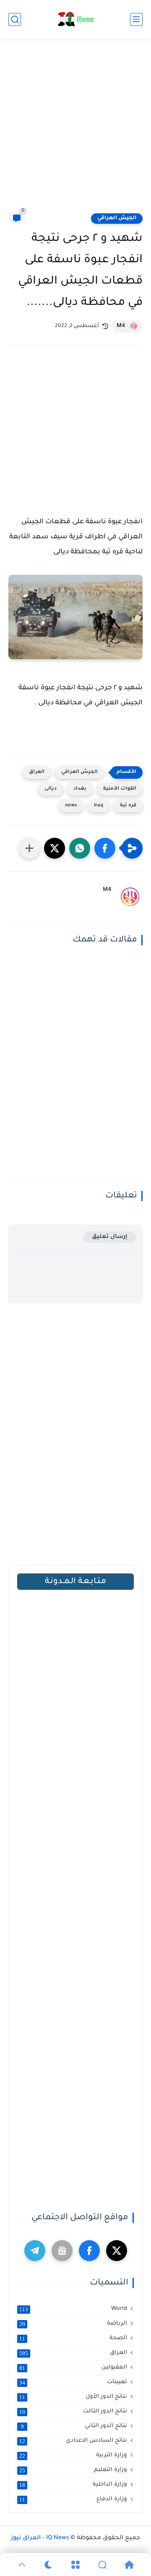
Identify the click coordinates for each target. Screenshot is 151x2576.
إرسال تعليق (110, 1237)
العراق (37, 772)
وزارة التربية (73, 2456)
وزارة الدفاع (73, 2499)
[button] (105, 848)
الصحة (73, 2338)
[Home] (129, 2565)
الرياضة (73, 2324)
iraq (99, 806)
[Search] (102, 2565)
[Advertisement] (75, 130)
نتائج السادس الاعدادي (73, 2441)
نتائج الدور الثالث (73, 2412)
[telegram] (35, 2251)
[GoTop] (22, 2565)
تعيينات (73, 2382)
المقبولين (73, 2368)
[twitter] (117, 2251)
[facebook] (89, 2251)
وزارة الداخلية (73, 2485)
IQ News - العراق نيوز (40, 2538)
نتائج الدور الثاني (74, 2426)
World (73, 2309)
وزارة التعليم (73, 2470)
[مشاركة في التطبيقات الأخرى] (29, 848)
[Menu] (75, 2565)
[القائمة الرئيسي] (136, 19)
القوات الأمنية (120, 789)
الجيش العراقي (117, 218)
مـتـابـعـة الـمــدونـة (75, 1582)
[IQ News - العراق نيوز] (75, 19)
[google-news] (62, 2251)
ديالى (51, 789)
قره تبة (128, 806)
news (71, 806)
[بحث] (15, 19)
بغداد (80, 789)
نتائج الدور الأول (73, 2397)
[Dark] (49, 2565)
